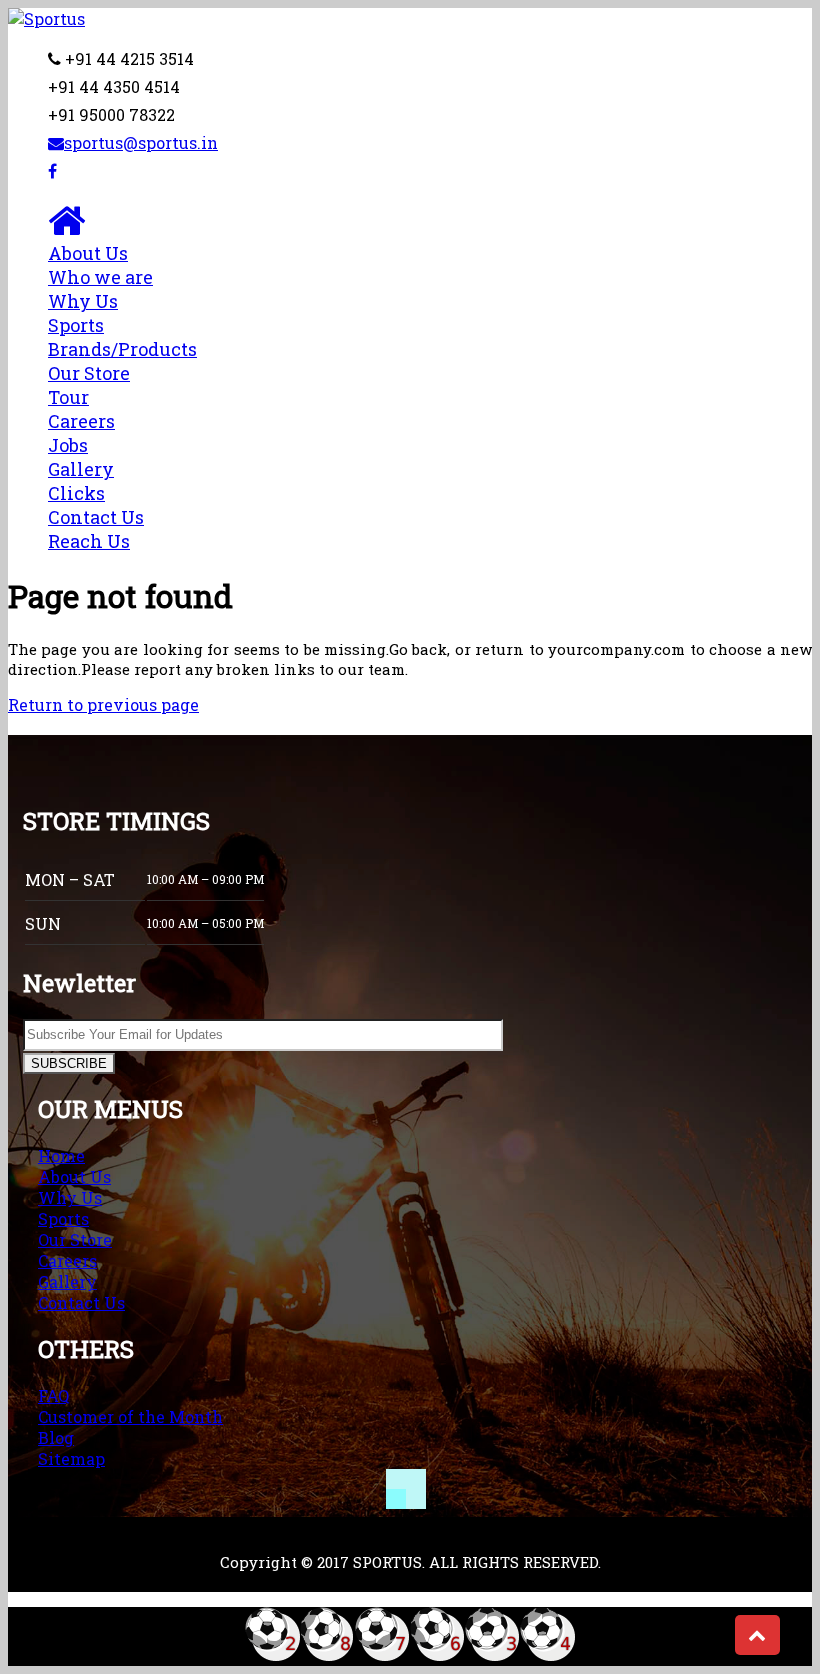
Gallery (81, 481)
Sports (122, 337)
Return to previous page (103, 704)
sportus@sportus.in (141, 142)
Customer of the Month (130, 1416)
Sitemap (71, 1458)
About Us (100, 265)
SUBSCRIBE (69, 1063)
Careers (81, 433)
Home (61, 1155)
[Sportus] (46, 18)
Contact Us (96, 529)
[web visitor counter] (410, 1655)
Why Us (83, 301)
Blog (56, 1437)
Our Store (75, 1239)
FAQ (53, 1395)
